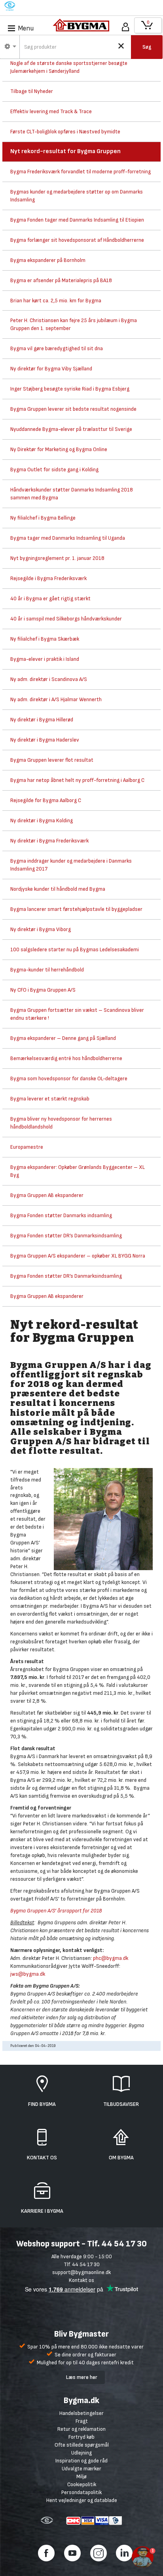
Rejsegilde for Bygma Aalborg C (46, 800)
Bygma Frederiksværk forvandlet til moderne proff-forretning (81, 172)
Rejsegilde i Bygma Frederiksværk (48, 578)
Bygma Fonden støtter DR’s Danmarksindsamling (66, 1236)
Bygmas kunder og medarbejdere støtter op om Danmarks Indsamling (77, 196)
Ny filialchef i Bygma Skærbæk (45, 639)
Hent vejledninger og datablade (82, 2500)
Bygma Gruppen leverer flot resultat (52, 760)
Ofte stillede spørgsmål (82, 2445)
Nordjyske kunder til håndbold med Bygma (58, 889)
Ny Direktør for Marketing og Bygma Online (59, 449)
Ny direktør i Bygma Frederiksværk (49, 841)
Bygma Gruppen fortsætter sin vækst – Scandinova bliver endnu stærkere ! (77, 1014)
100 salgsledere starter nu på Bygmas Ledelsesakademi (75, 949)
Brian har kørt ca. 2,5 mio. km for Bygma (56, 301)
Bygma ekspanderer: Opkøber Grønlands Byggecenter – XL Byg (78, 1171)
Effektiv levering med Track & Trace (51, 111)
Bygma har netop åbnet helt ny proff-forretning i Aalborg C (77, 780)
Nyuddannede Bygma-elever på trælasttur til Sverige (71, 429)
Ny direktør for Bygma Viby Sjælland (51, 369)
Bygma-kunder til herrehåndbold (47, 970)
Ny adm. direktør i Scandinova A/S (49, 679)
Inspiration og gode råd (81, 2461)
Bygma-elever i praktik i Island (45, 659)
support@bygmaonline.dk (81, 2272)
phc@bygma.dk (111, 1958)
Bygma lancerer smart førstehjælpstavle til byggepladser (76, 909)
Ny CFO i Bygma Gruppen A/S (43, 990)
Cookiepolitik (82, 2484)
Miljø (81, 2476)
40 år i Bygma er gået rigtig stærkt (50, 598)
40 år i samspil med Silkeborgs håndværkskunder (66, 619)
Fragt (82, 2421)
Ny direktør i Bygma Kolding (42, 820)
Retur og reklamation (81, 2429)
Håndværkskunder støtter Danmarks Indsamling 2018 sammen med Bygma (72, 494)
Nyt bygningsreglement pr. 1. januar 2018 (57, 558)
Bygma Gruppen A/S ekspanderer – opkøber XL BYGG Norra (78, 1256)
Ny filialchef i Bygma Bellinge (43, 518)
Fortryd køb (81, 2437)
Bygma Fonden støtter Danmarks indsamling (61, 1215)
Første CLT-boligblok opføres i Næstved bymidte (65, 132)
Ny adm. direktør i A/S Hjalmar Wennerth (56, 699)
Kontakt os (81, 2280)
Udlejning (81, 2453)
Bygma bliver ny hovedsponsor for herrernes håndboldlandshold (61, 1123)
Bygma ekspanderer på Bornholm (48, 260)
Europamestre (27, 1147)
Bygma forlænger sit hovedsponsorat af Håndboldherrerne (77, 240)
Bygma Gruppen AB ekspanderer (47, 1195)
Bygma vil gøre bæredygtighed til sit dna (57, 348)
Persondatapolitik (81, 2492)
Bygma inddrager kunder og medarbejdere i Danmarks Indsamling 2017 (71, 865)
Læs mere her (82, 2377)
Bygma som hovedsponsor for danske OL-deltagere (69, 1078)
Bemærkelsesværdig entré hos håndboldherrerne (66, 1058)
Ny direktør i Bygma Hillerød (42, 720)
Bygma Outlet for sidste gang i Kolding (54, 469)
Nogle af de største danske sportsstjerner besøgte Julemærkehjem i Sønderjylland (69, 67)
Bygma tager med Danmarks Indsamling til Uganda (68, 538)
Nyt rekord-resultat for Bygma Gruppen (65, 151)
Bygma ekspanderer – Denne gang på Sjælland (63, 1038)
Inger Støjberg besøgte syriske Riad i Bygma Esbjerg (70, 389)
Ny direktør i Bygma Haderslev (45, 740)
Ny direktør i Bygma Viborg (41, 929)
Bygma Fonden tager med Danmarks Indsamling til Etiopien (77, 220)
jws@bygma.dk (28, 1974)
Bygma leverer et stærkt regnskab (50, 1099)
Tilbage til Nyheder (32, 91)
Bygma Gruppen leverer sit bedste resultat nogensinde (73, 409)
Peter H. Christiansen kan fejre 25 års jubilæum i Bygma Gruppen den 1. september (74, 324)
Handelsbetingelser (81, 2413)
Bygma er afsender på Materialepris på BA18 (61, 280)
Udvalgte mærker (81, 2469)
